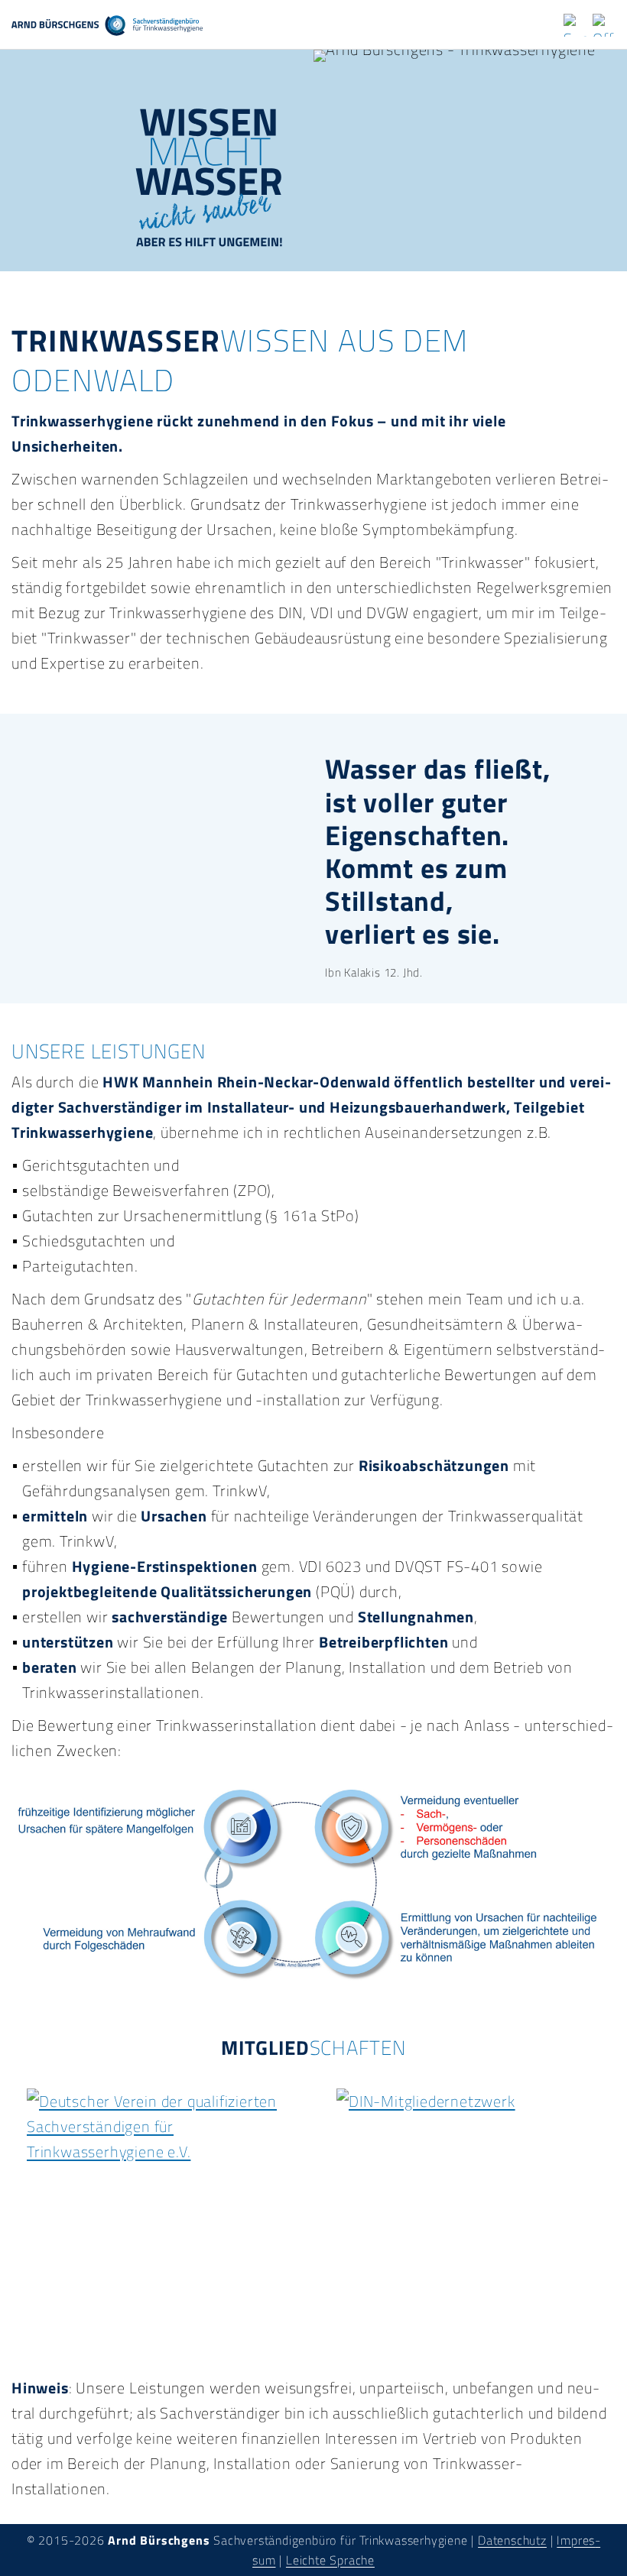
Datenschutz (512, 2540)
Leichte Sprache (330, 2560)
